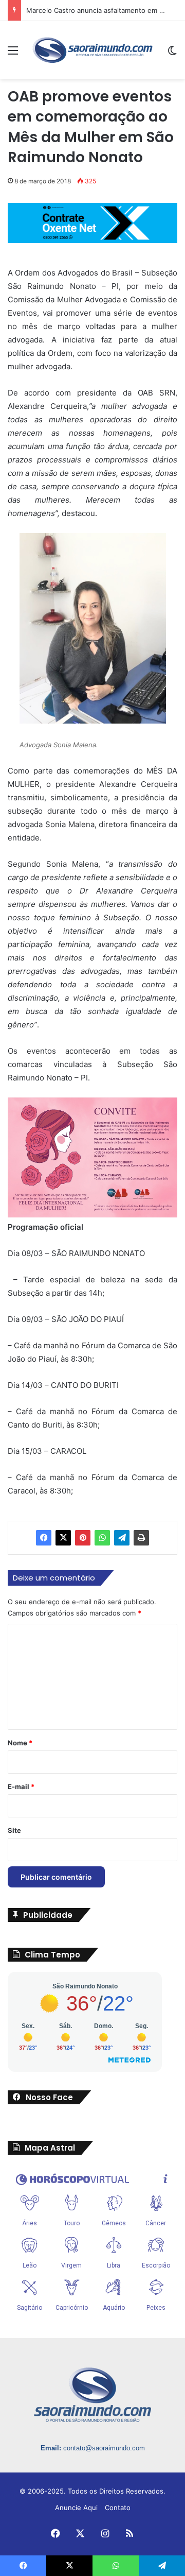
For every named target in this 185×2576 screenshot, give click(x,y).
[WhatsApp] (102, 1538)
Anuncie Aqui (76, 2508)
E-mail (21, 1787)
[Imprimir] (141, 1538)
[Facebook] (44, 1538)
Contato (118, 2508)
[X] (63, 1538)
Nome (20, 1743)
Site (14, 1830)
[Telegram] (122, 1538)
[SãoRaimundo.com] (92, 50)
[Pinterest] (83, 1538)
